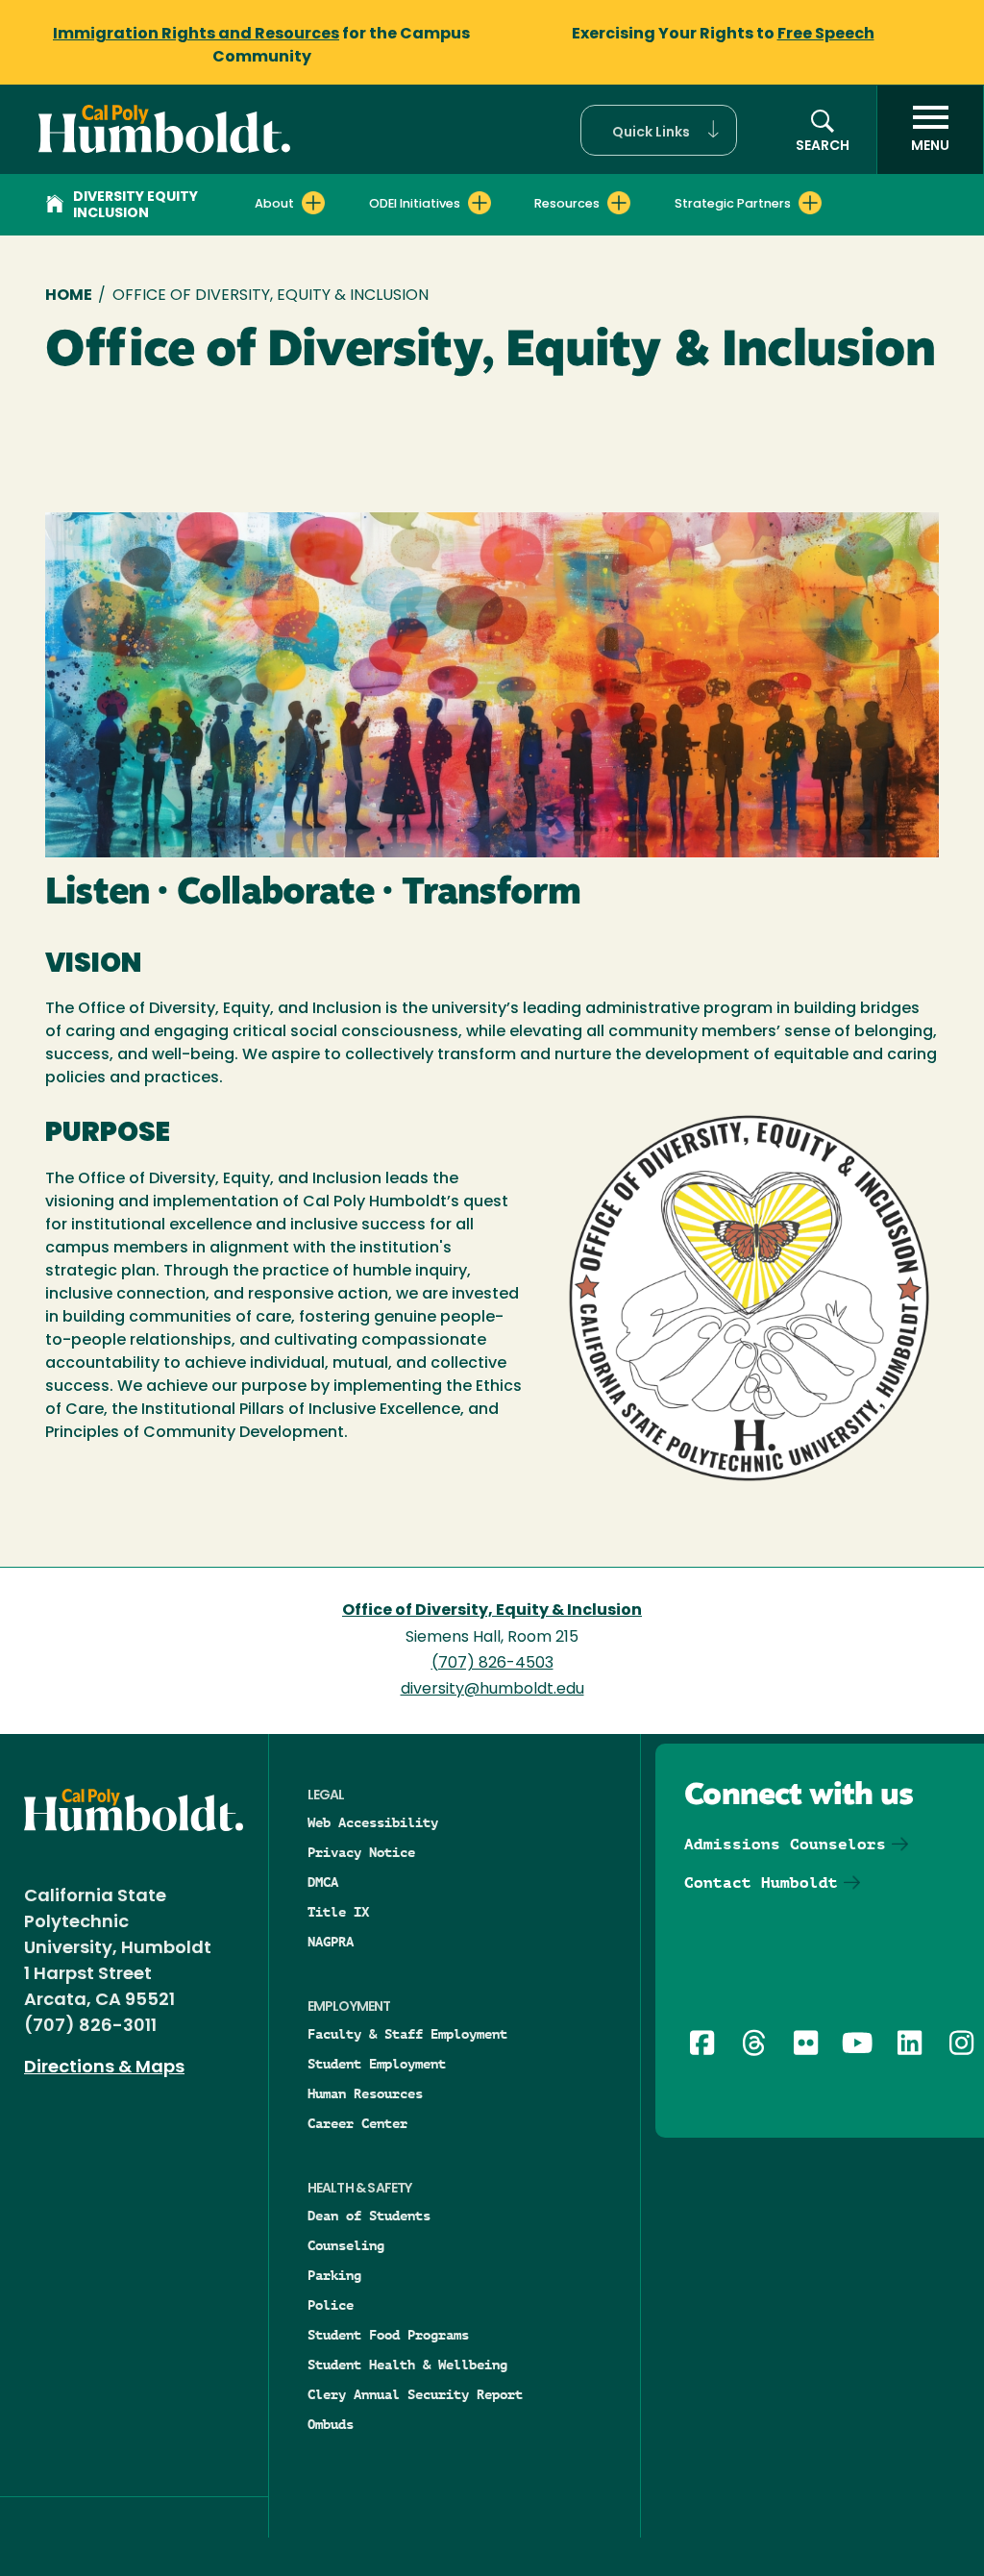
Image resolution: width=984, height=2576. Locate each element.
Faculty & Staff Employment (407, 2034)
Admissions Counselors (785, 1844)
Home (69, 296)
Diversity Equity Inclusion (135, 206)
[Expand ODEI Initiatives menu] (480, 203)
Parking (334, 2275)
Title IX (338, 1912)
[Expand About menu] (313, 203)
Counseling (346, 2245)
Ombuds (331, 2424)
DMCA (323, 1882)
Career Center (357, 2123)
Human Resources (365, 2093)
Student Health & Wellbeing (407, 2365)
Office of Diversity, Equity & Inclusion (492, 1611)
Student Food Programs (388, 2335)
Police (331, 2305)
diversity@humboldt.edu (492, 1690)
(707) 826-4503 (492, 1664)
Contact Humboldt (761, 1882)
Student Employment (377, 2064)
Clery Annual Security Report (415, 2394)
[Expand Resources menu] (619, 203)
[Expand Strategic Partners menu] (810, 203)
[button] (659, 130)
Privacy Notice (361, 1852)
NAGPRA (331, 1942)
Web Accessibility (373, 1822)
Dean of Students (369, 2216)
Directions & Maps (104, 2068)
